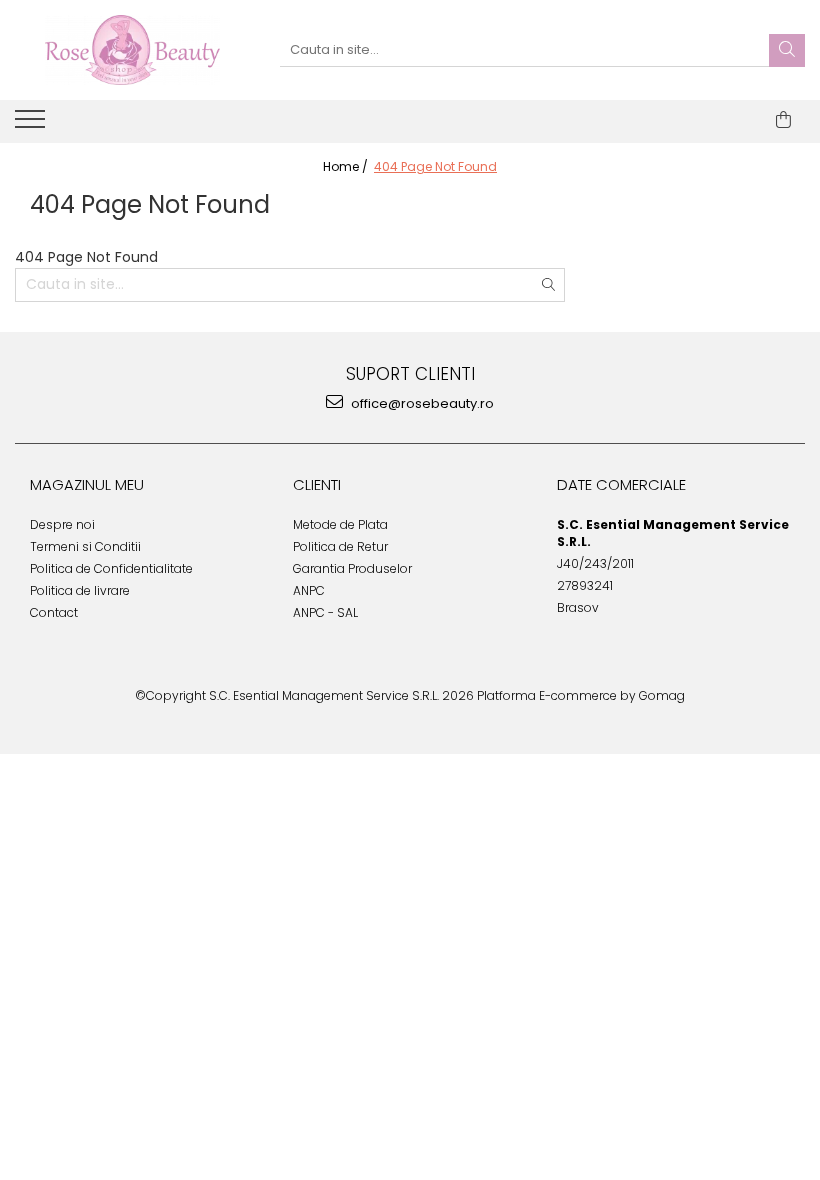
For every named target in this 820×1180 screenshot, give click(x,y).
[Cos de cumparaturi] (783, 120)
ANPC (309, 590)
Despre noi (62, 524)
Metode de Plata (340, 524)
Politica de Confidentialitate (111, 568)
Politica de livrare (80, 590)
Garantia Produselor (352, 568)
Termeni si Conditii (85, 546)
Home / (347, 166)
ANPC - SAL (325, 612)
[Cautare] (787, 50)
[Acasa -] (132, 50)
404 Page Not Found (435, 166)
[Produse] (32, 125)
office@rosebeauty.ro (421, 403)
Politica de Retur (340, 546)
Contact (54, 612)
